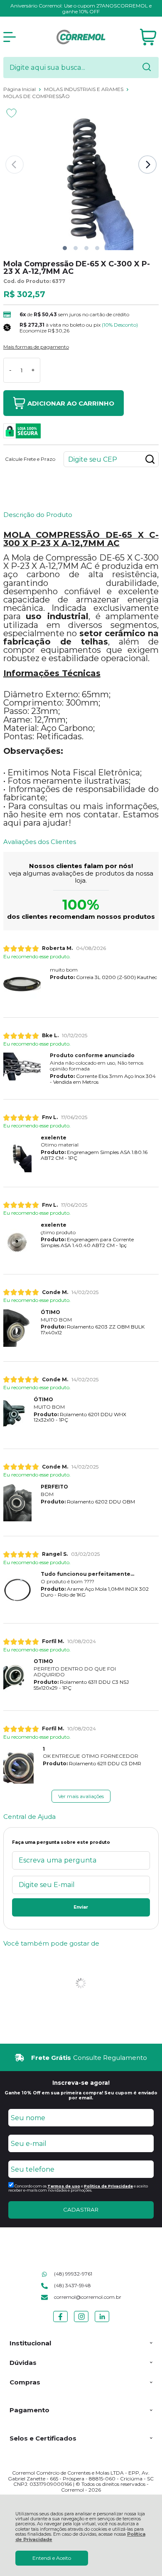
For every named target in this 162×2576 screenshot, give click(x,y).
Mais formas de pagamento (36, 347)
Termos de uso (64, 2186)
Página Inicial (20, 89)
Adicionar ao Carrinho (71, 403)
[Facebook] (60, 2322)
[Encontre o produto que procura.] (147, 68)
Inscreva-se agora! (81, 2083)
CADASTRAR (81, 2209)
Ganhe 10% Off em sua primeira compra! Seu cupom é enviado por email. (81, 2095)
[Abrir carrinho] (148, 37)
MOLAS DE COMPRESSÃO (37, 96)
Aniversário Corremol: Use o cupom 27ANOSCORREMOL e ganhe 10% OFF (81, 9)
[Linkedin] (102, 2322)
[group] (81, 2058)
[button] (65, 248)
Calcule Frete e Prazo (30, 459)
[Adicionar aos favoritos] (11, 113)
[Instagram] (81, 2322)
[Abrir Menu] (10, 37)
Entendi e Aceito (52, 2558)
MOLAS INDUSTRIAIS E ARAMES (84, 89)
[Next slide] (147, 165)
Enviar (81, 1907)
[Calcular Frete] (150, 459)
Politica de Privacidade (108, 2186)
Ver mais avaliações (81, 1796)
